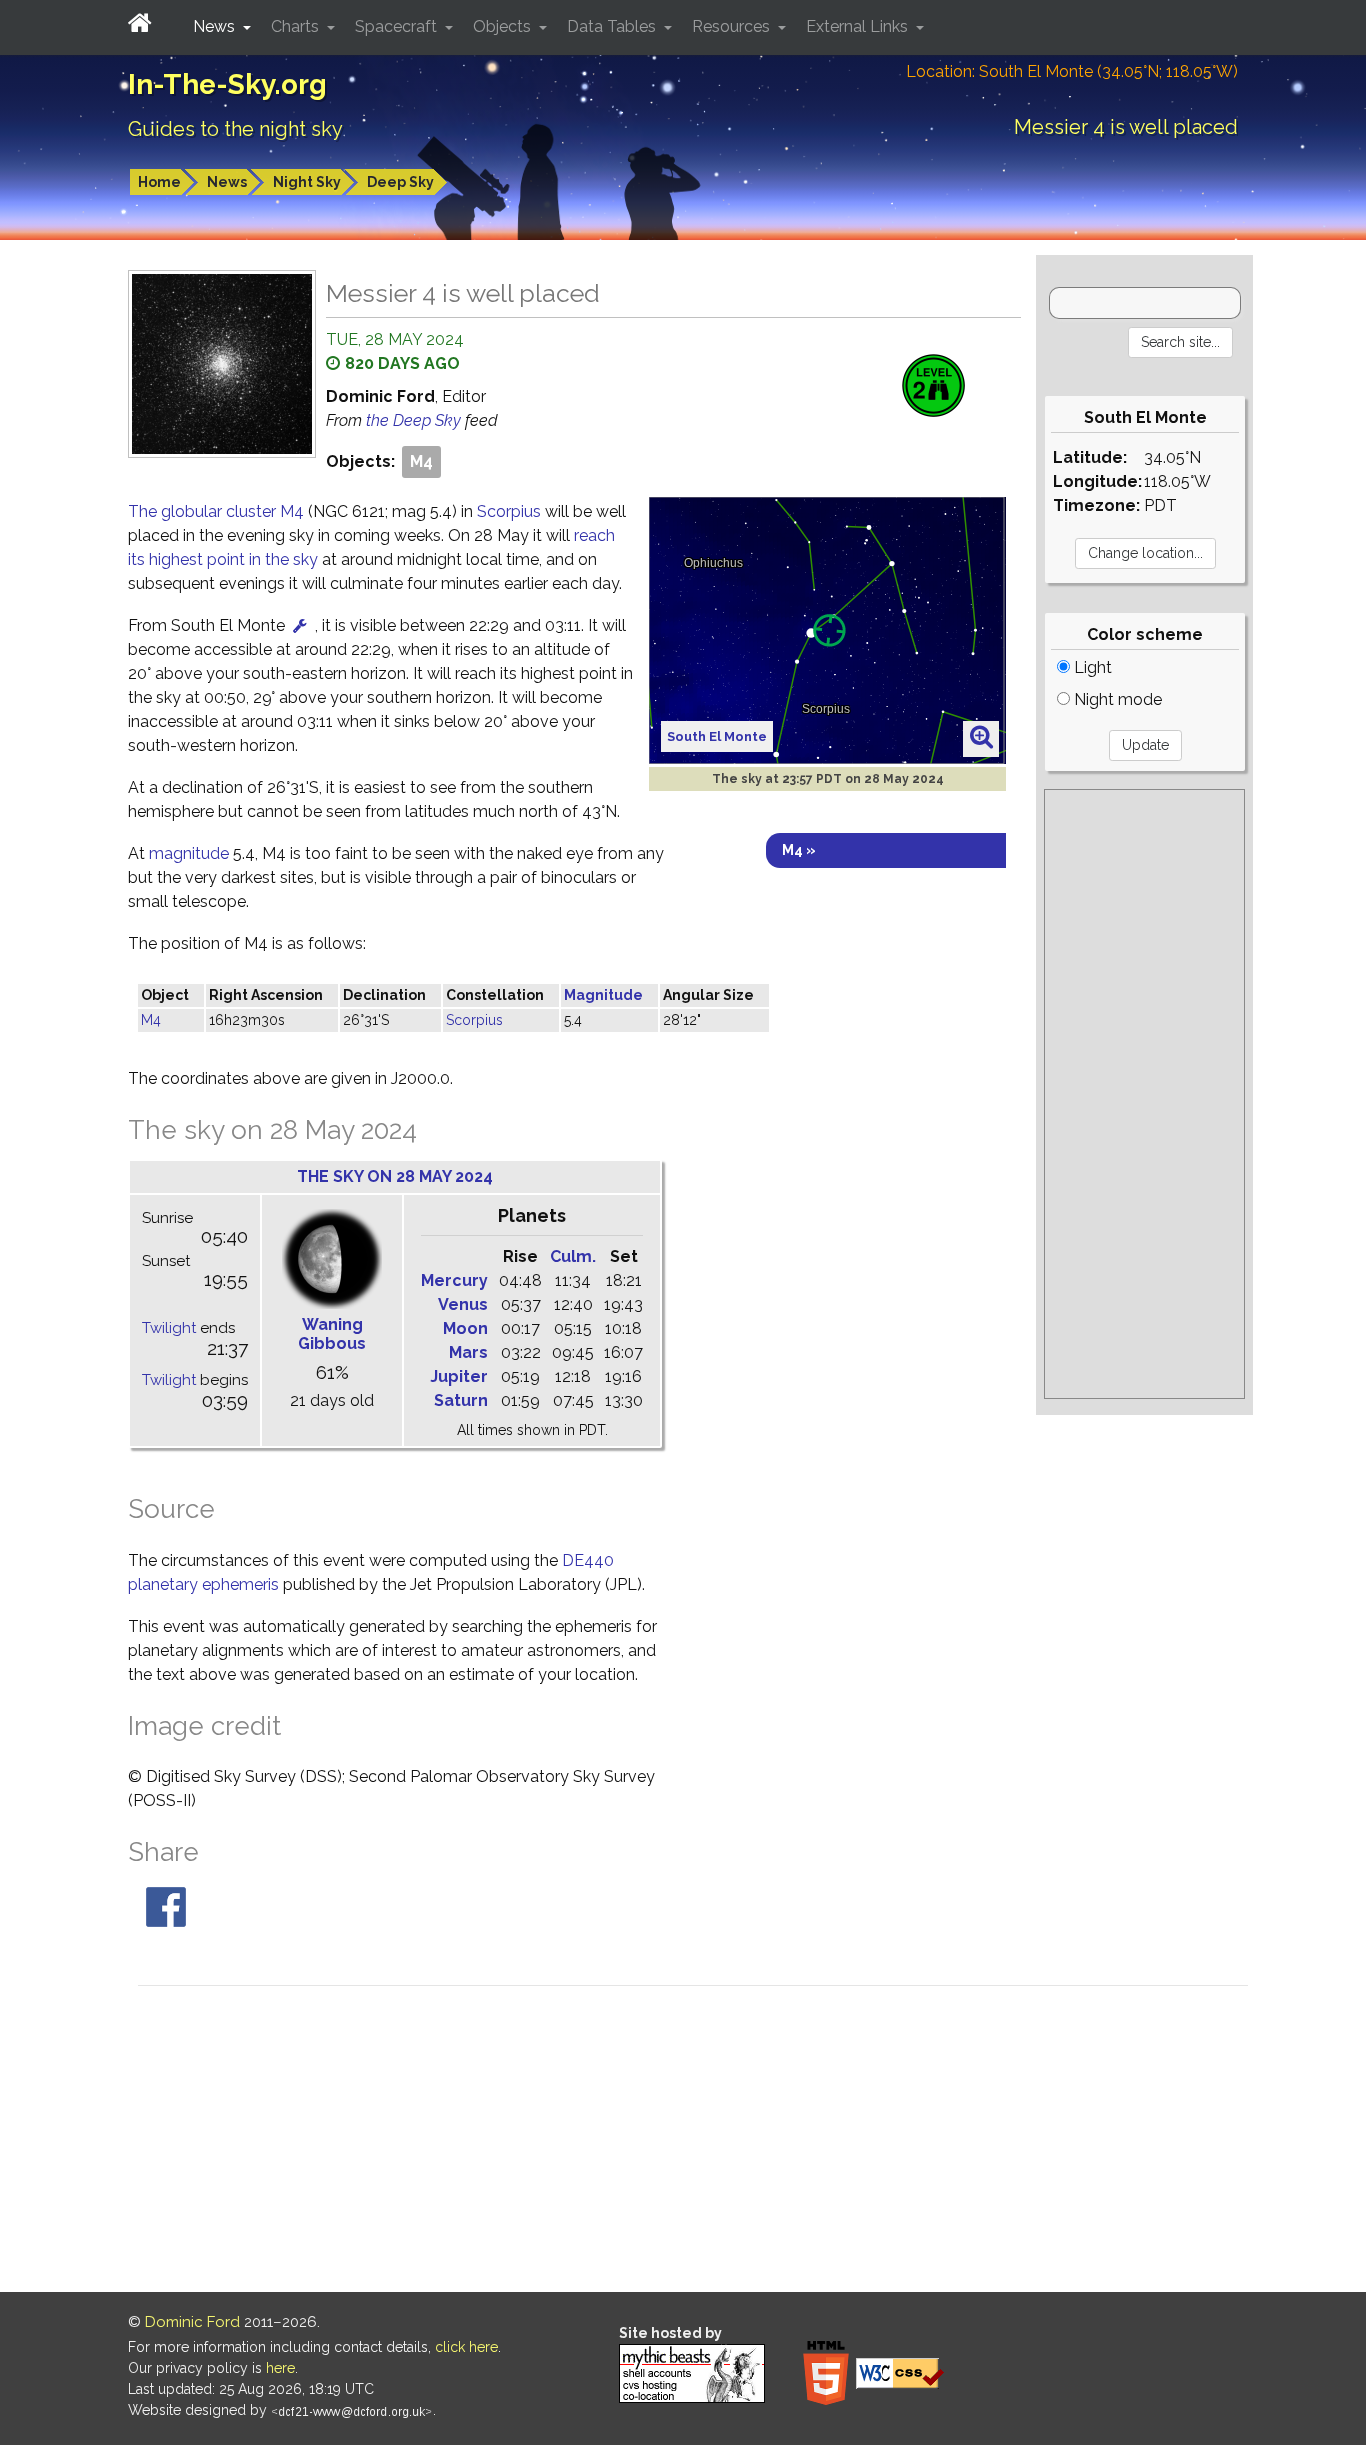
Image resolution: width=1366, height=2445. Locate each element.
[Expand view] (981, 738)
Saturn (461, 1400)
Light (1091, 667)
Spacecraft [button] (398, 26)
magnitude (189, 853)
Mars (468, 1352)
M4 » (799, 850)
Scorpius (509, 511)
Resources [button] (733, 26)
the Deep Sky (415, 420)
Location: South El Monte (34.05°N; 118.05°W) (1072, 71)
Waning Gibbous (332, 1334)
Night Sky (307, 182)
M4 (421, 461)
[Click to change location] (300, 625)
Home (159, 182)
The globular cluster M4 (218, 511)
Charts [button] (297, 26)
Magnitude (603, 995)
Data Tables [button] (613, 26)
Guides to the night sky (235, 129)
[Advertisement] (1144, 1094)
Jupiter (459, 1376)
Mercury (454, 1280)
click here (466, 2347)
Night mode (1116, 699)
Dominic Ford (192, 2322)
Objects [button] (504, 26)
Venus (463, 1304)
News (227, 182)
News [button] (216, 26)
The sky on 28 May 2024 (395, 1176)
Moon (465, 1328)
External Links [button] (859, 26)
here (280, 2368)
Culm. (573, 1256)
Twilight (169, 1328)
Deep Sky (400, 182)
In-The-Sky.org (227, 84)
